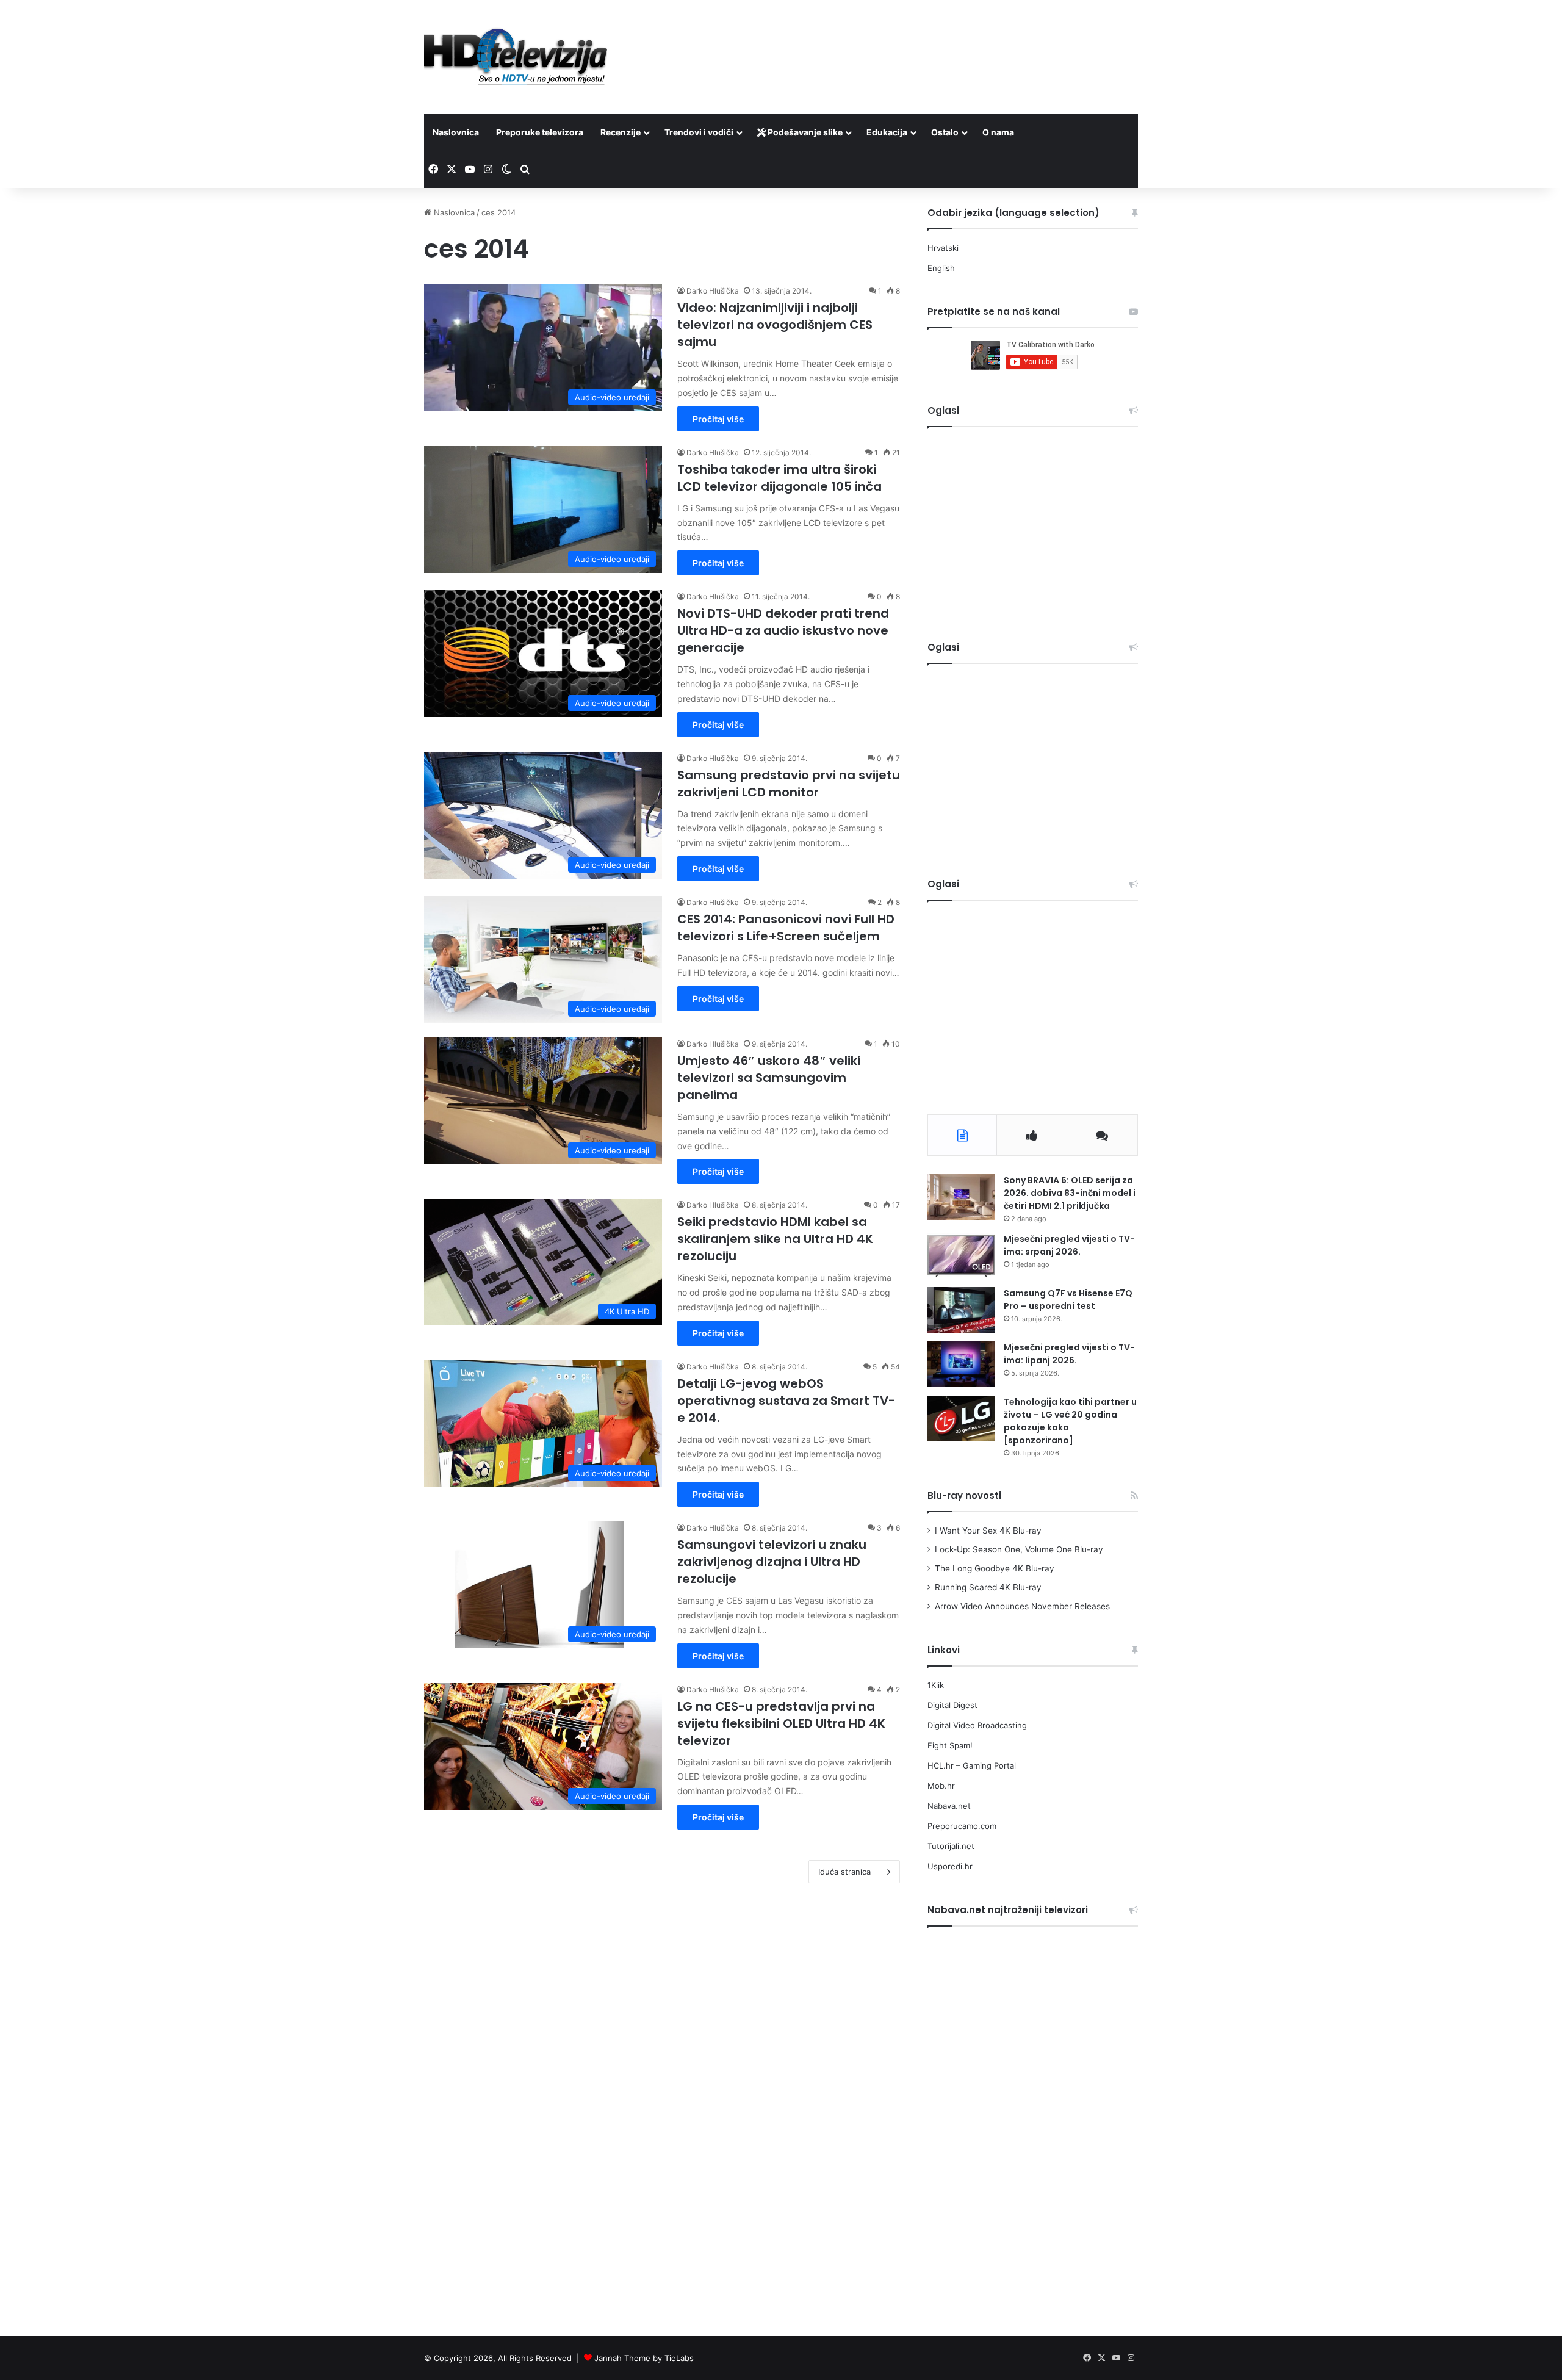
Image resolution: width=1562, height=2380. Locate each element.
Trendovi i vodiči (699, 132)
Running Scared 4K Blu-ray (988, 1587)
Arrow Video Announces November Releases (1022, 1606)
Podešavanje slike (804, 132)
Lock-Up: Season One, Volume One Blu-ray (1019, 1549)
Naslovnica (456, 132)
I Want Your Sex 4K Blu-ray (988, 1531)
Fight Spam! (950, 1745)
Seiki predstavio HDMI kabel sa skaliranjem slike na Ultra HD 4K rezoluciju (775, 1239)
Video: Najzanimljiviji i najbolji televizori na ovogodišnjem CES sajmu (775, 325)
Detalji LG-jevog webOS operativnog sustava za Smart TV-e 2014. (786, 1401)
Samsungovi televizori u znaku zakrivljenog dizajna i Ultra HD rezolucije (772, 1562)
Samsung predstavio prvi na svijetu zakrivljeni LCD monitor (789, 784)
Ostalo (945, 132)
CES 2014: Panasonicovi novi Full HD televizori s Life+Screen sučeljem (786, 928)
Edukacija (887, 132)
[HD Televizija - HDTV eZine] (516, 57)
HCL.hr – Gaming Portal (972, 1765)
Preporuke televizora (540, 132)
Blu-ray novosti (964, 1495)
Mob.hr (941, 1786)
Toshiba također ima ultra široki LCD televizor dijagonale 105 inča (779, 478)
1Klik (936, 1685)
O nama (998, 132)
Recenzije (621, 132)
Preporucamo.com (962, 1826)
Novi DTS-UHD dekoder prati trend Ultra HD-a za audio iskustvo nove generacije (783, 630)
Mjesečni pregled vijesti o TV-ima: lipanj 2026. (1069, 1354)
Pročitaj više (718, 419)
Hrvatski (943, 248)
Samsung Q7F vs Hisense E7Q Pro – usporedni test (1068, 1300)
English (941, 268)
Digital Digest (952, 1705)
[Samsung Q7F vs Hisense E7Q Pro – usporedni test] (961, 1310)
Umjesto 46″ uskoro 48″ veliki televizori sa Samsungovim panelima (769, 1078)
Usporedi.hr (950, 1866)
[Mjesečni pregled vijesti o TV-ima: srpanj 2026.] (961, 1256)
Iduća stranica (844, 1872)
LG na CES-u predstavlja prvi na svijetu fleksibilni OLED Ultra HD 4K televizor (781, 1723)
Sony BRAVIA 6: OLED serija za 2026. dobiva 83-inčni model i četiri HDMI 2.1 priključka (1070, 1193)
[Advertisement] (903, 40)
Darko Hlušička (713, 291)
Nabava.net (949, 1806)
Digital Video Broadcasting (977, 1725)
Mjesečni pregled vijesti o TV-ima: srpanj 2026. (1069, 1245)
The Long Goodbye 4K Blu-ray (995, 1568)
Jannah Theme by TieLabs (644, 2358)
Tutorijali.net (951, 1846)
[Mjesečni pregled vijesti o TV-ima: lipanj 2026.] (961, 1364)
